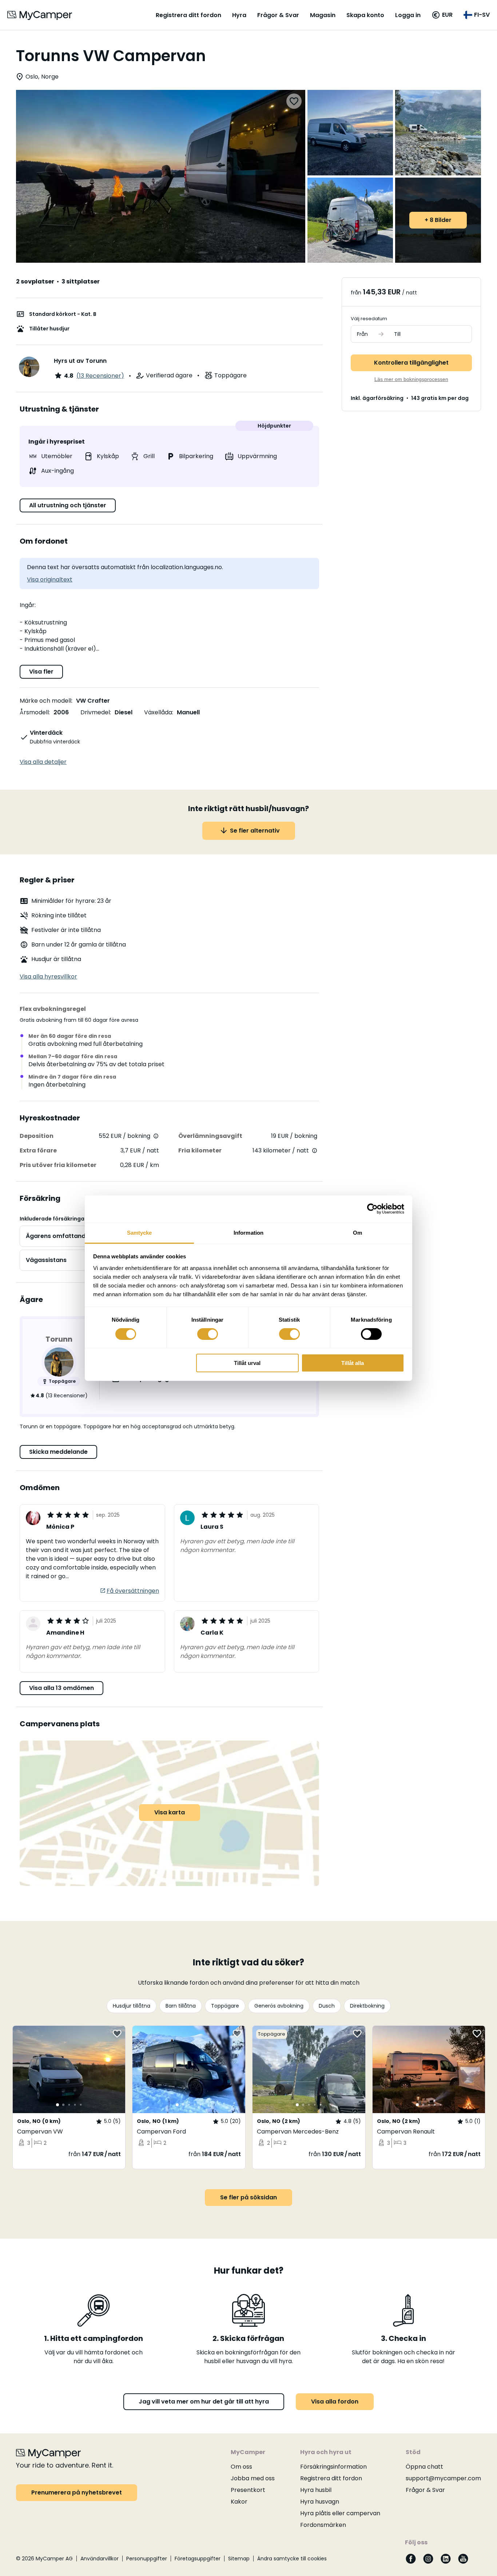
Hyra (239, 15)
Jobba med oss (253, 2478)
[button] (442, 15)
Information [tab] (249, 1232)
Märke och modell (45, 701)
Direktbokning (367, 2006)
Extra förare (38, 1150)
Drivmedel (95, 712)
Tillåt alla (353, 1363)
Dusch (327, 2006)
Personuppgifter (147, 2559)
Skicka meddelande (58, 1452)
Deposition (37, 1136)
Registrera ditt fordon (188, 15)
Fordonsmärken (323, 2525)
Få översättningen (133, 1591)
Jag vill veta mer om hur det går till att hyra (204, 2402)
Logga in (408, 15)
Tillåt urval (247, 1363)
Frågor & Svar (278, 15)
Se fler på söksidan (249, 2197)
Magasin (323, 15)
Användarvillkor (100, 2559)
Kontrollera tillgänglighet (411, 363)
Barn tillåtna (181, 2006)
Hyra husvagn (320, 2502)
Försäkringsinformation (333, 2467)
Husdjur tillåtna (132, 2006)
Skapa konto (365, 15)
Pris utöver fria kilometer (58, 1165)
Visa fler (41, 672)
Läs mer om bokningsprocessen (411, 379)
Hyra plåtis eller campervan (340, 2513)
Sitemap (239, 2559)
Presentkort (248, 2490)
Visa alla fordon (335, 2402)
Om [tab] (357, 1232)
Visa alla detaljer (43, 762)
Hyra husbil (316, 2490)
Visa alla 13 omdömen (61, 1688)
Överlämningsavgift (210, 1136)
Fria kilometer (200, 1150)
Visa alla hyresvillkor (48, 977)
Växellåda (158, 712)
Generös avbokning (279, 2006)
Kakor (239, 2502)
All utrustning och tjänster (68, 505)
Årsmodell (34, 712)
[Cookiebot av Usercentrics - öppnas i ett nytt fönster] (372, 1209)
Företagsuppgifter (198, 2559)
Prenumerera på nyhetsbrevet (77, 2492)
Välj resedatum (369, 319)
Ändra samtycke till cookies (292, 2559)
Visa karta (170, 1812)
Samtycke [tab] (140, 1232)
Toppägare (225, 2006)
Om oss (241, 2467)
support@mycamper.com (443, 2478)
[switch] (208, 1334)
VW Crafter (93, 701)
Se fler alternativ (255, 831)
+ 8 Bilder (438, 220)
